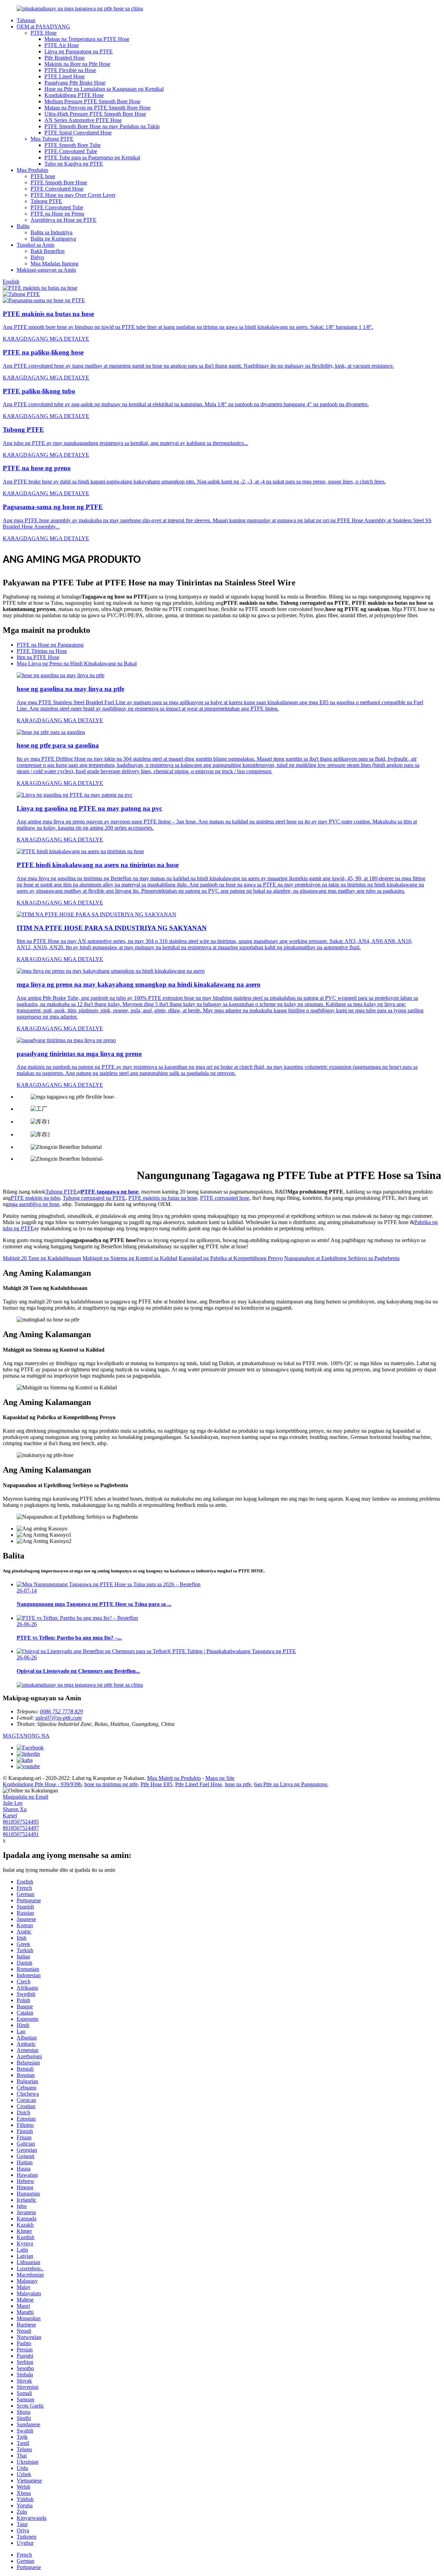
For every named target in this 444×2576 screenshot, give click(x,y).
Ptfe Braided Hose (65, 58)
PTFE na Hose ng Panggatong (50, 645)
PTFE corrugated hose (225, 1198)
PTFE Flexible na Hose (70, 70)
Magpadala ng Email (25, 1797)
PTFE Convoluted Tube (71, 151)
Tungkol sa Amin (36, 245)
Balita (23, 226)
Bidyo (37, 257)
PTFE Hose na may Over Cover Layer (73, 195)
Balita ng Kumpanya (53, 239)
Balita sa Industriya (52, 232)
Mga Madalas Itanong (54, 264)
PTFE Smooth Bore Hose (59, 182)
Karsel (10, 1815)
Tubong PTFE (46, 201)
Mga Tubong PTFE (52, 139)
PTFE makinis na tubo (35, 1198)
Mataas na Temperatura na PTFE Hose (87, 39)
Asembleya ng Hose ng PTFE (63, 220)
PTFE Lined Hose (65, 76)
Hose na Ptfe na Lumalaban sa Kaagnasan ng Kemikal (104, 89)
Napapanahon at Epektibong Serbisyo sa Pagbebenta (342, 1258)
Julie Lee (13, 1803)
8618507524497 (21, 1828)
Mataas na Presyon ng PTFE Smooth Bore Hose (97, 108)
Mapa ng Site (220, 1778)
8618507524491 (21, 1834)
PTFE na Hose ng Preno (57, 214)
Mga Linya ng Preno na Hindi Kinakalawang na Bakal (77, 663)
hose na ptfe (238, 1784)
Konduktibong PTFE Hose (74, 95)
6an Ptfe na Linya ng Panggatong (291, 1784)
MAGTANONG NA (26, 1736)
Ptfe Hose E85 (156, 1784)
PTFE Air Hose (62, 45)
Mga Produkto (32, 170)
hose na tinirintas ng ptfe (111, 1784)
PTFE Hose (44, 33)
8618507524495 (21, 1822)
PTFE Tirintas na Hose (42, 651)
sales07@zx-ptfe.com (59, 1718)
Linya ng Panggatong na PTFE (79, 51)
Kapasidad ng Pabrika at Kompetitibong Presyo (231, 1258)
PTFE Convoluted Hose (57, 189)
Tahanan (26, 20)
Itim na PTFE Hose (38, 657)
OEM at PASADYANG (43, 27)
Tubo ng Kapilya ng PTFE (74, 164)
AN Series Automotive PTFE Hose (83, 120)
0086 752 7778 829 (61, 1711)
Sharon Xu (15, 1809)
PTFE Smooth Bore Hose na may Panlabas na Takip (102, 126)
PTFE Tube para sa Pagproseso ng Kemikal (92, 158)
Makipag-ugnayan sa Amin (46, 270)
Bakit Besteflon (48, 251)
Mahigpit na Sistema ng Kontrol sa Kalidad (130, 1258)
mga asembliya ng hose (34, 1204)
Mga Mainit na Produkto (174, 1778)
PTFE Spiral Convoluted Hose (78, 133)
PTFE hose (43, 176)
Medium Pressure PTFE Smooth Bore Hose (92, 101)
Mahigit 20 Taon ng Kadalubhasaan (42, 1258)
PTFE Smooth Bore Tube (72, 145)
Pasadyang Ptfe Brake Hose (75, 83)
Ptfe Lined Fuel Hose (199, 1784)
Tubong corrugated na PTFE (94, 1198)
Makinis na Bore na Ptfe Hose (77, 64)
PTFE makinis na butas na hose (163, 1198)
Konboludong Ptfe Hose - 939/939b (42, 1784)
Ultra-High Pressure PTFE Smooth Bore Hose (95, 114)
